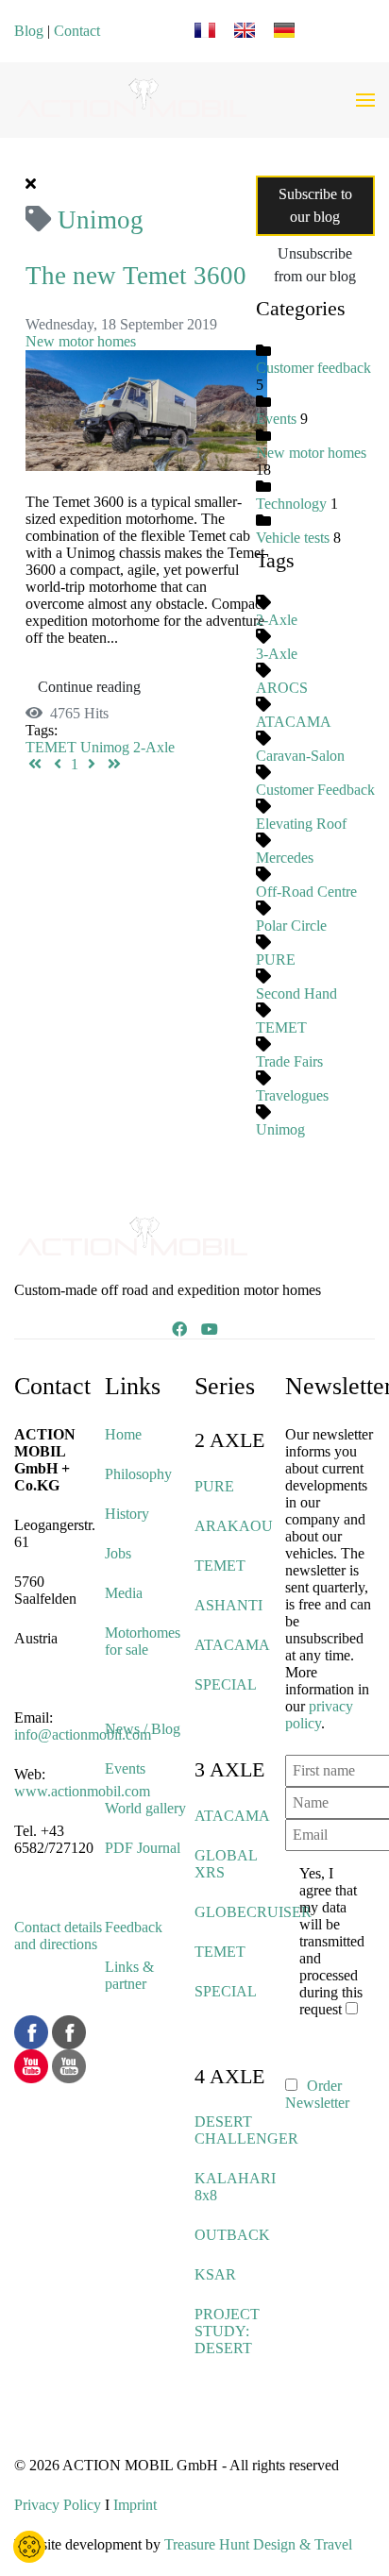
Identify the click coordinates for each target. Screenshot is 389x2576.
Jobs (118, 1553)
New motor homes (81, 341)
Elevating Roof (301, 824)
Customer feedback (313, 368)
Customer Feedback (315, 790)
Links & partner (129, 1975)
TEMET (51, 747)
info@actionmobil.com (83, 1734)
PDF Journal (143, 1848)
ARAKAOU (234, 1526)
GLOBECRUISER (253, 1912)
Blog (29, 31)
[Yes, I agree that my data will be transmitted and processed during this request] (355, 2009)
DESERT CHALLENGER (246, 2130)
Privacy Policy (58, 2505)
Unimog (105, 747)
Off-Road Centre (306, 892)
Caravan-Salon (300, 756)
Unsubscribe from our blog (315, 265)
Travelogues (292, 1095)
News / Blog (143, 1729)
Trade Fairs (289, 1061)
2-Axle (154, 747)
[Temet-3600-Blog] (146, 408)
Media (124, 1593)
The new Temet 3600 (136, 276)
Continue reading (89, 687)
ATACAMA (294, 722)
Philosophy (138, 1474)
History (127, 1514)
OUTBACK (232, 2235)
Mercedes (285, 858)
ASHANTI (228, 1605)
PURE (276, 960)
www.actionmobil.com (82, 1791)
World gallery (145, 1808)
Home (123, 1434)
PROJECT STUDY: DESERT (227, 2331)
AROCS (282, 688)
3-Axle (277, 654)
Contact (77, 31)
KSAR (215, 2274)
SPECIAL (226, 1684)
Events (276, 419)
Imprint (135, 2505)
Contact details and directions (58, 1936)
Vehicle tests (293, 538)
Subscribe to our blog (315, 205)
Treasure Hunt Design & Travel (258, 2544)
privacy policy (319, 1715)
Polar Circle (291, 926)
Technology (291, 504)
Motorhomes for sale (143, 1641)
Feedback (134, 1927)
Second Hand (296, 993)
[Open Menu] (365, 100)
